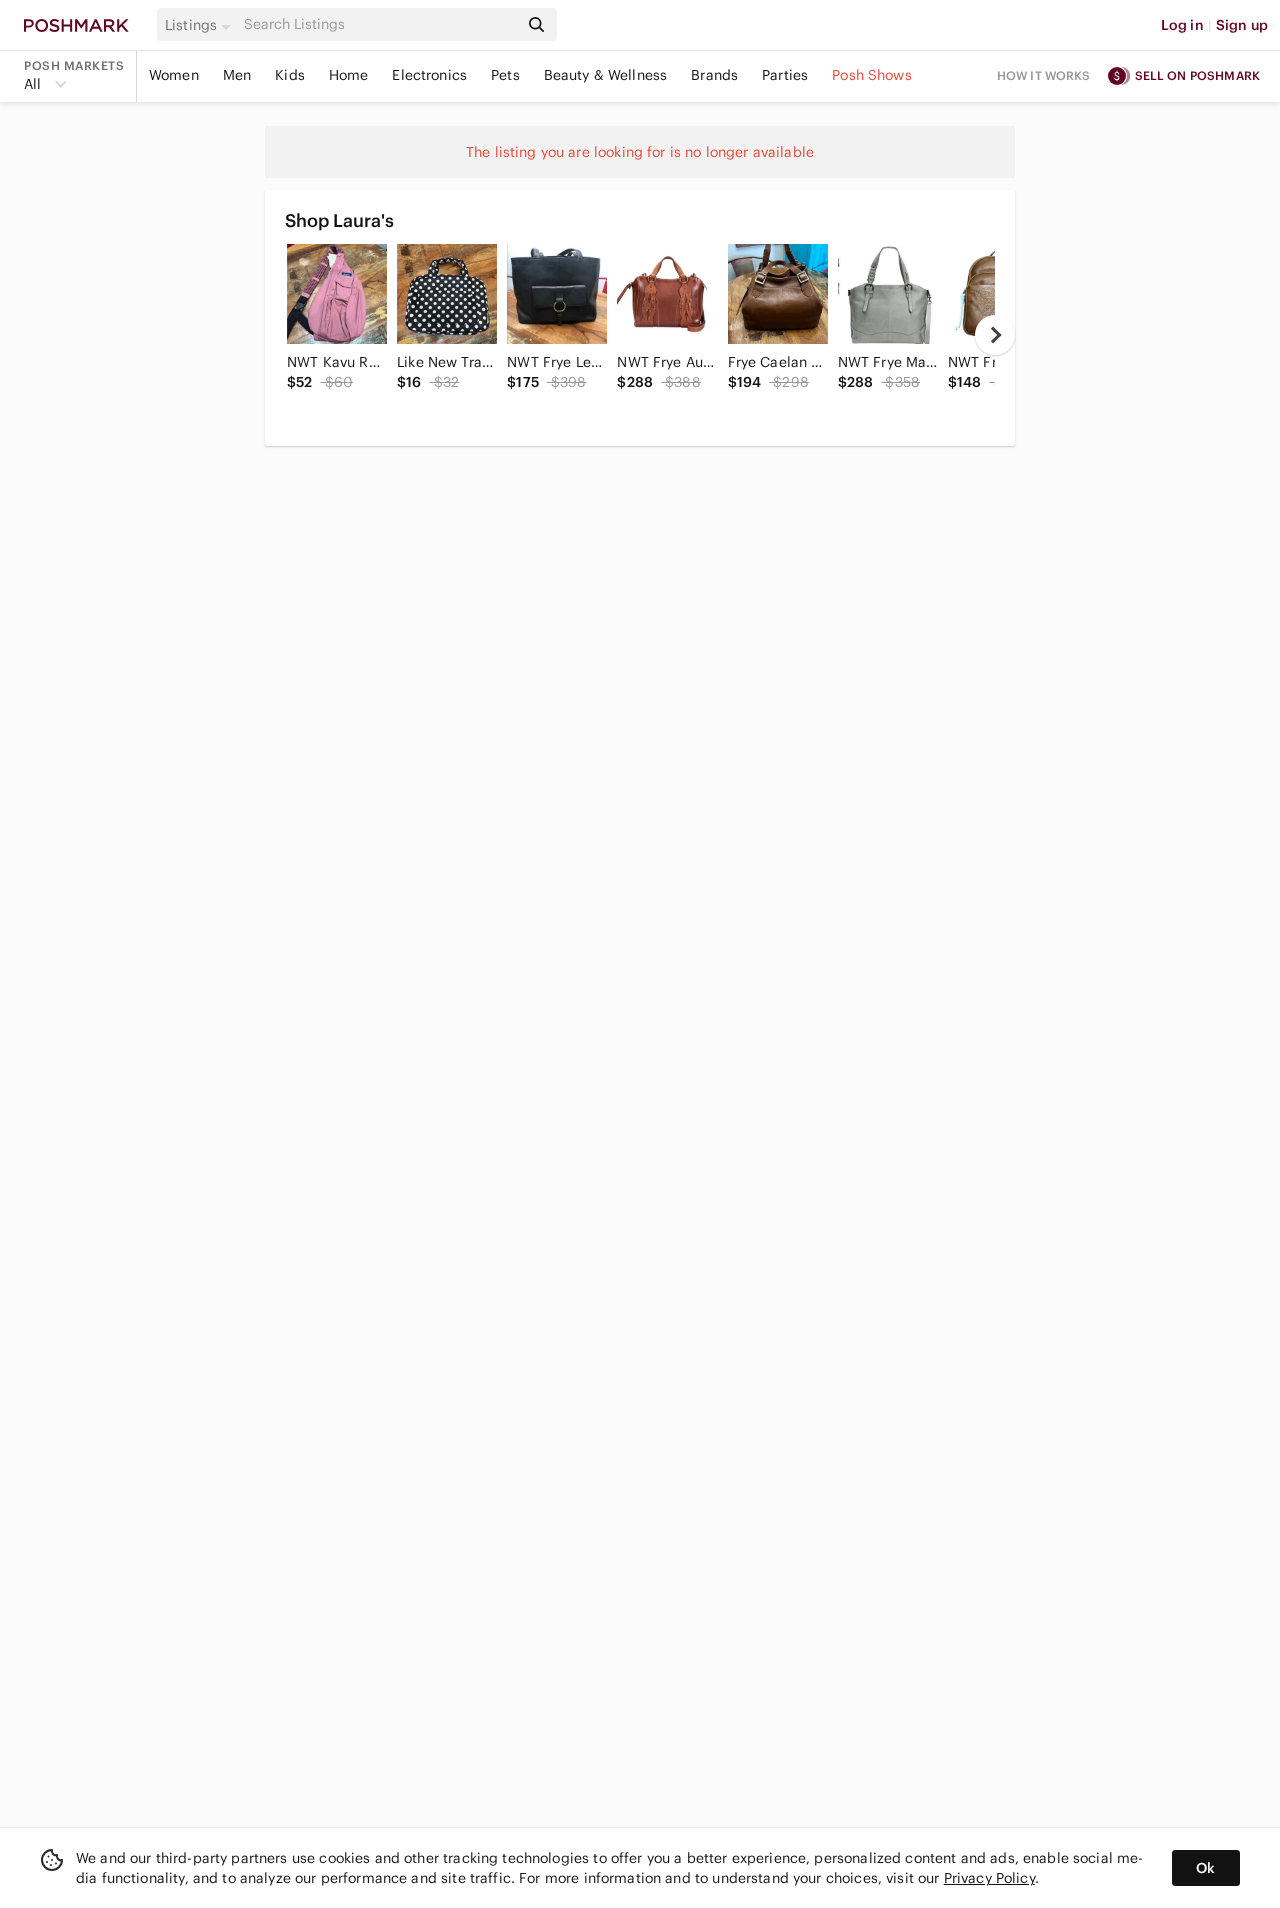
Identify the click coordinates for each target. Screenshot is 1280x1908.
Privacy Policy (989, 1878)
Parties (785, 75)
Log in (1182, 25)
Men (237, 75)
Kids (290, 75)
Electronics (429, 75)
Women (174, 75)
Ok (1205, 1868)
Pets (505, 75)
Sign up (1242, 25)
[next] (995, 335)
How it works (1044, 75)
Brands (714, 75)
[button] (201, 25)
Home (349, 75)
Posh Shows (872, 75)
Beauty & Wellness (606, 75)
